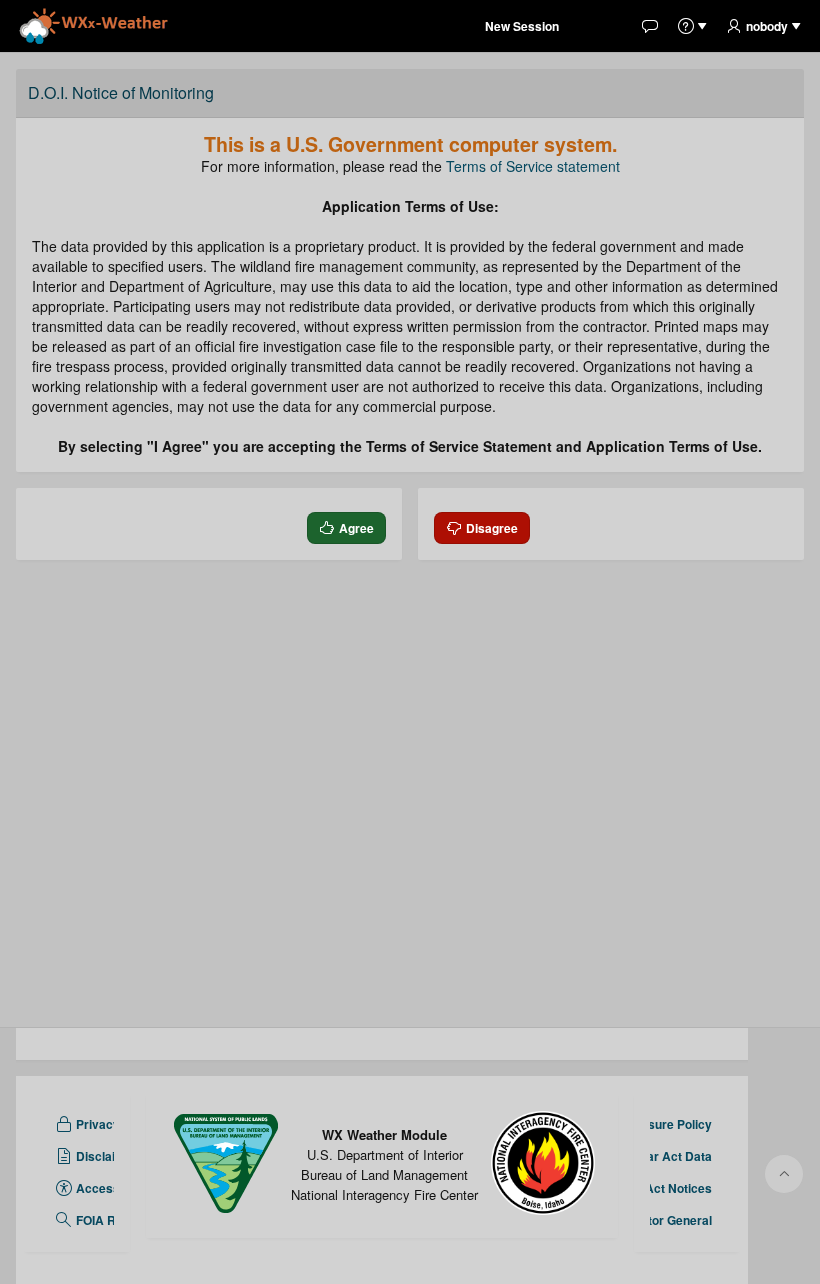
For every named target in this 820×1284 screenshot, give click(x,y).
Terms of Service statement (533, 166)
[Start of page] (784, 1174)
